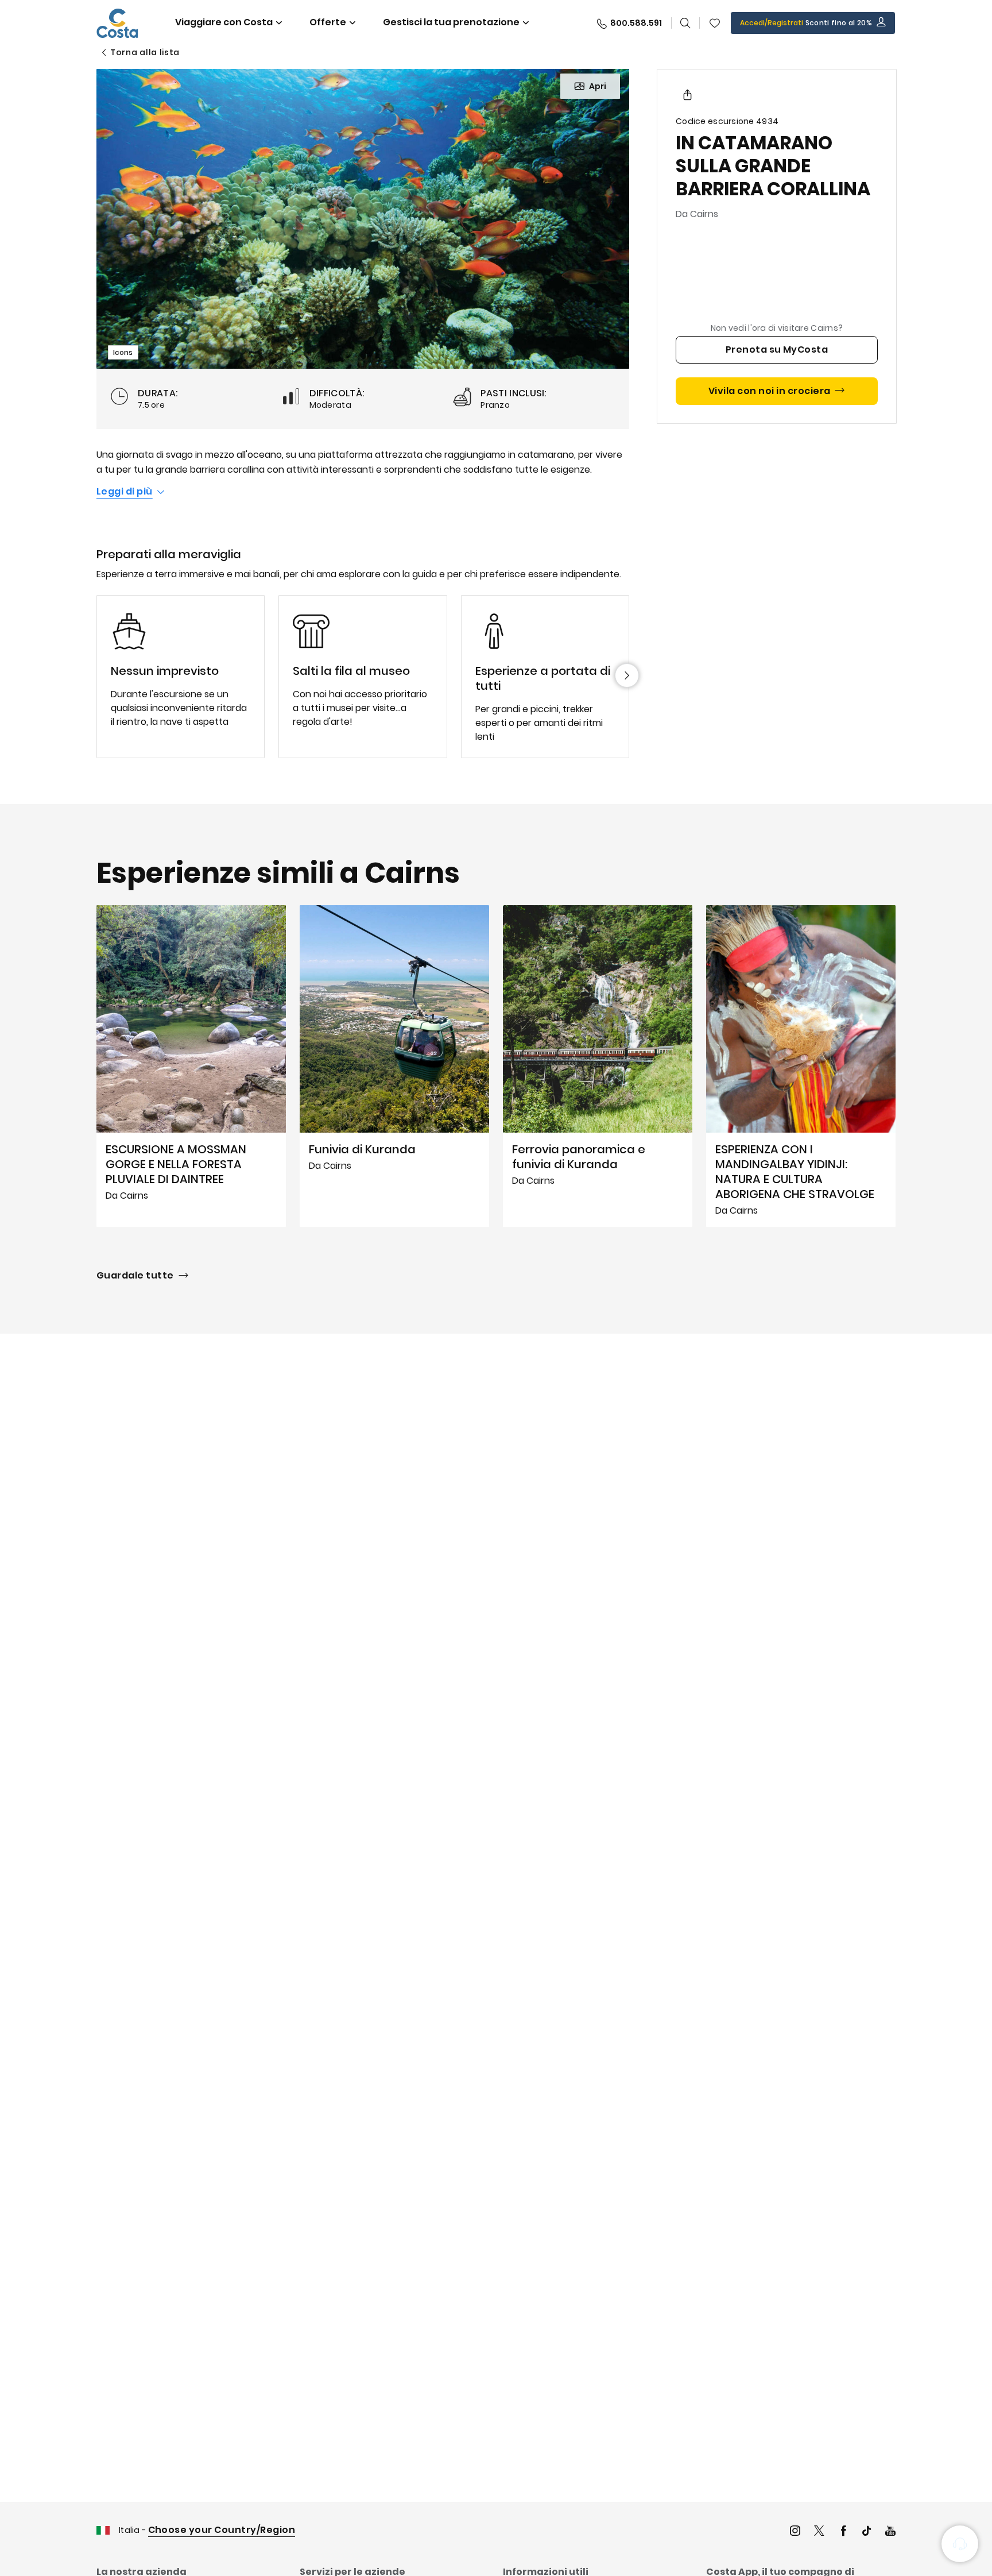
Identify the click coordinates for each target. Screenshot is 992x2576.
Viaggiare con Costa (224, 22)
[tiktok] (867, 2532)
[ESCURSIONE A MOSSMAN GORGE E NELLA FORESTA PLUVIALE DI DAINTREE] (191, 1066)
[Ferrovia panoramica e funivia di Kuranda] (598, 1066)
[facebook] (843, 2532)
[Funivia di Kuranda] (394, 1066)
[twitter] (819, 2532)
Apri (598, 86)
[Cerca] (685, 23)
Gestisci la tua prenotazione (451, 22)
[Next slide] (627, 675)
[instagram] (795, 2532)
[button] (715, 23)
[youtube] (890, 2532)
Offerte (328, 22)
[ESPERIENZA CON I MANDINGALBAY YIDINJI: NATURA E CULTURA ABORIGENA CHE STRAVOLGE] (801, 1066)
